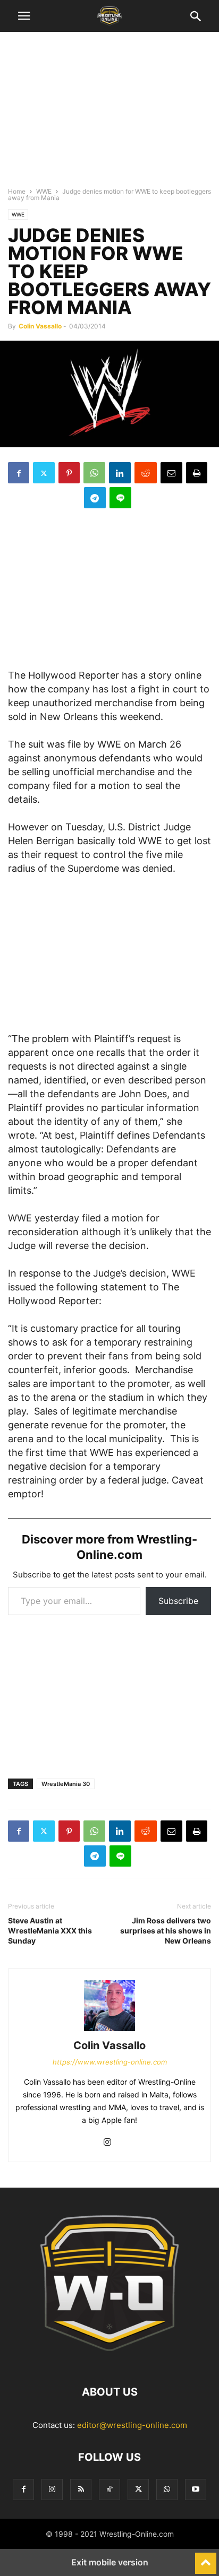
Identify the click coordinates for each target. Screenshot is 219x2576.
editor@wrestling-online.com (132, 2425)
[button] (24, 16)
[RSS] (81, 2489)
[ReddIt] (146, 473)
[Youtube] (196, 2489)
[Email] (171, 473)
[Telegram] (95, 498)
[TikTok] (109, 2489)
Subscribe (178, 1601)
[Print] (197, 473)
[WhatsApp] (94, 473)
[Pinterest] (69, 473)
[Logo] (109, 2360)
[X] (44, 473)
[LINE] (120, 498)
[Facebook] (19, 473)
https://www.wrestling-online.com (110, 2062)
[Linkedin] (120, 473)
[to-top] (206, 2558)
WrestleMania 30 (66, 1784)
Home (17, 191)
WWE (44, 191)
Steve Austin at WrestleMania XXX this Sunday (50, 1931)
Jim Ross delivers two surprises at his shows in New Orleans (166, 1931)
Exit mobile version (110, 2562)
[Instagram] (107, 2143)
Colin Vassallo (40, 326)
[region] (109, 114)
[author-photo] (109, 2031)
